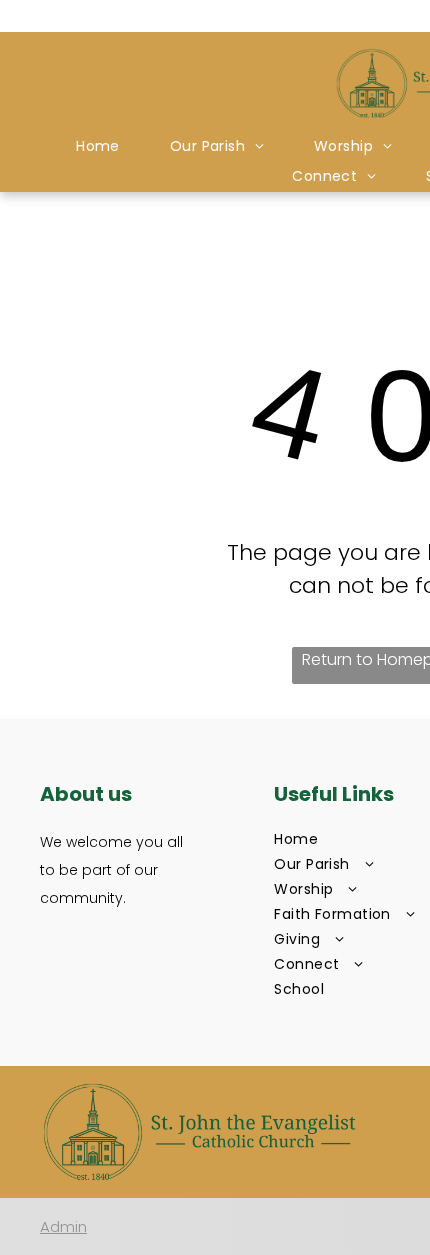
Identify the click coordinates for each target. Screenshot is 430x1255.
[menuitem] (98, 146)
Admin (63, 1226)
